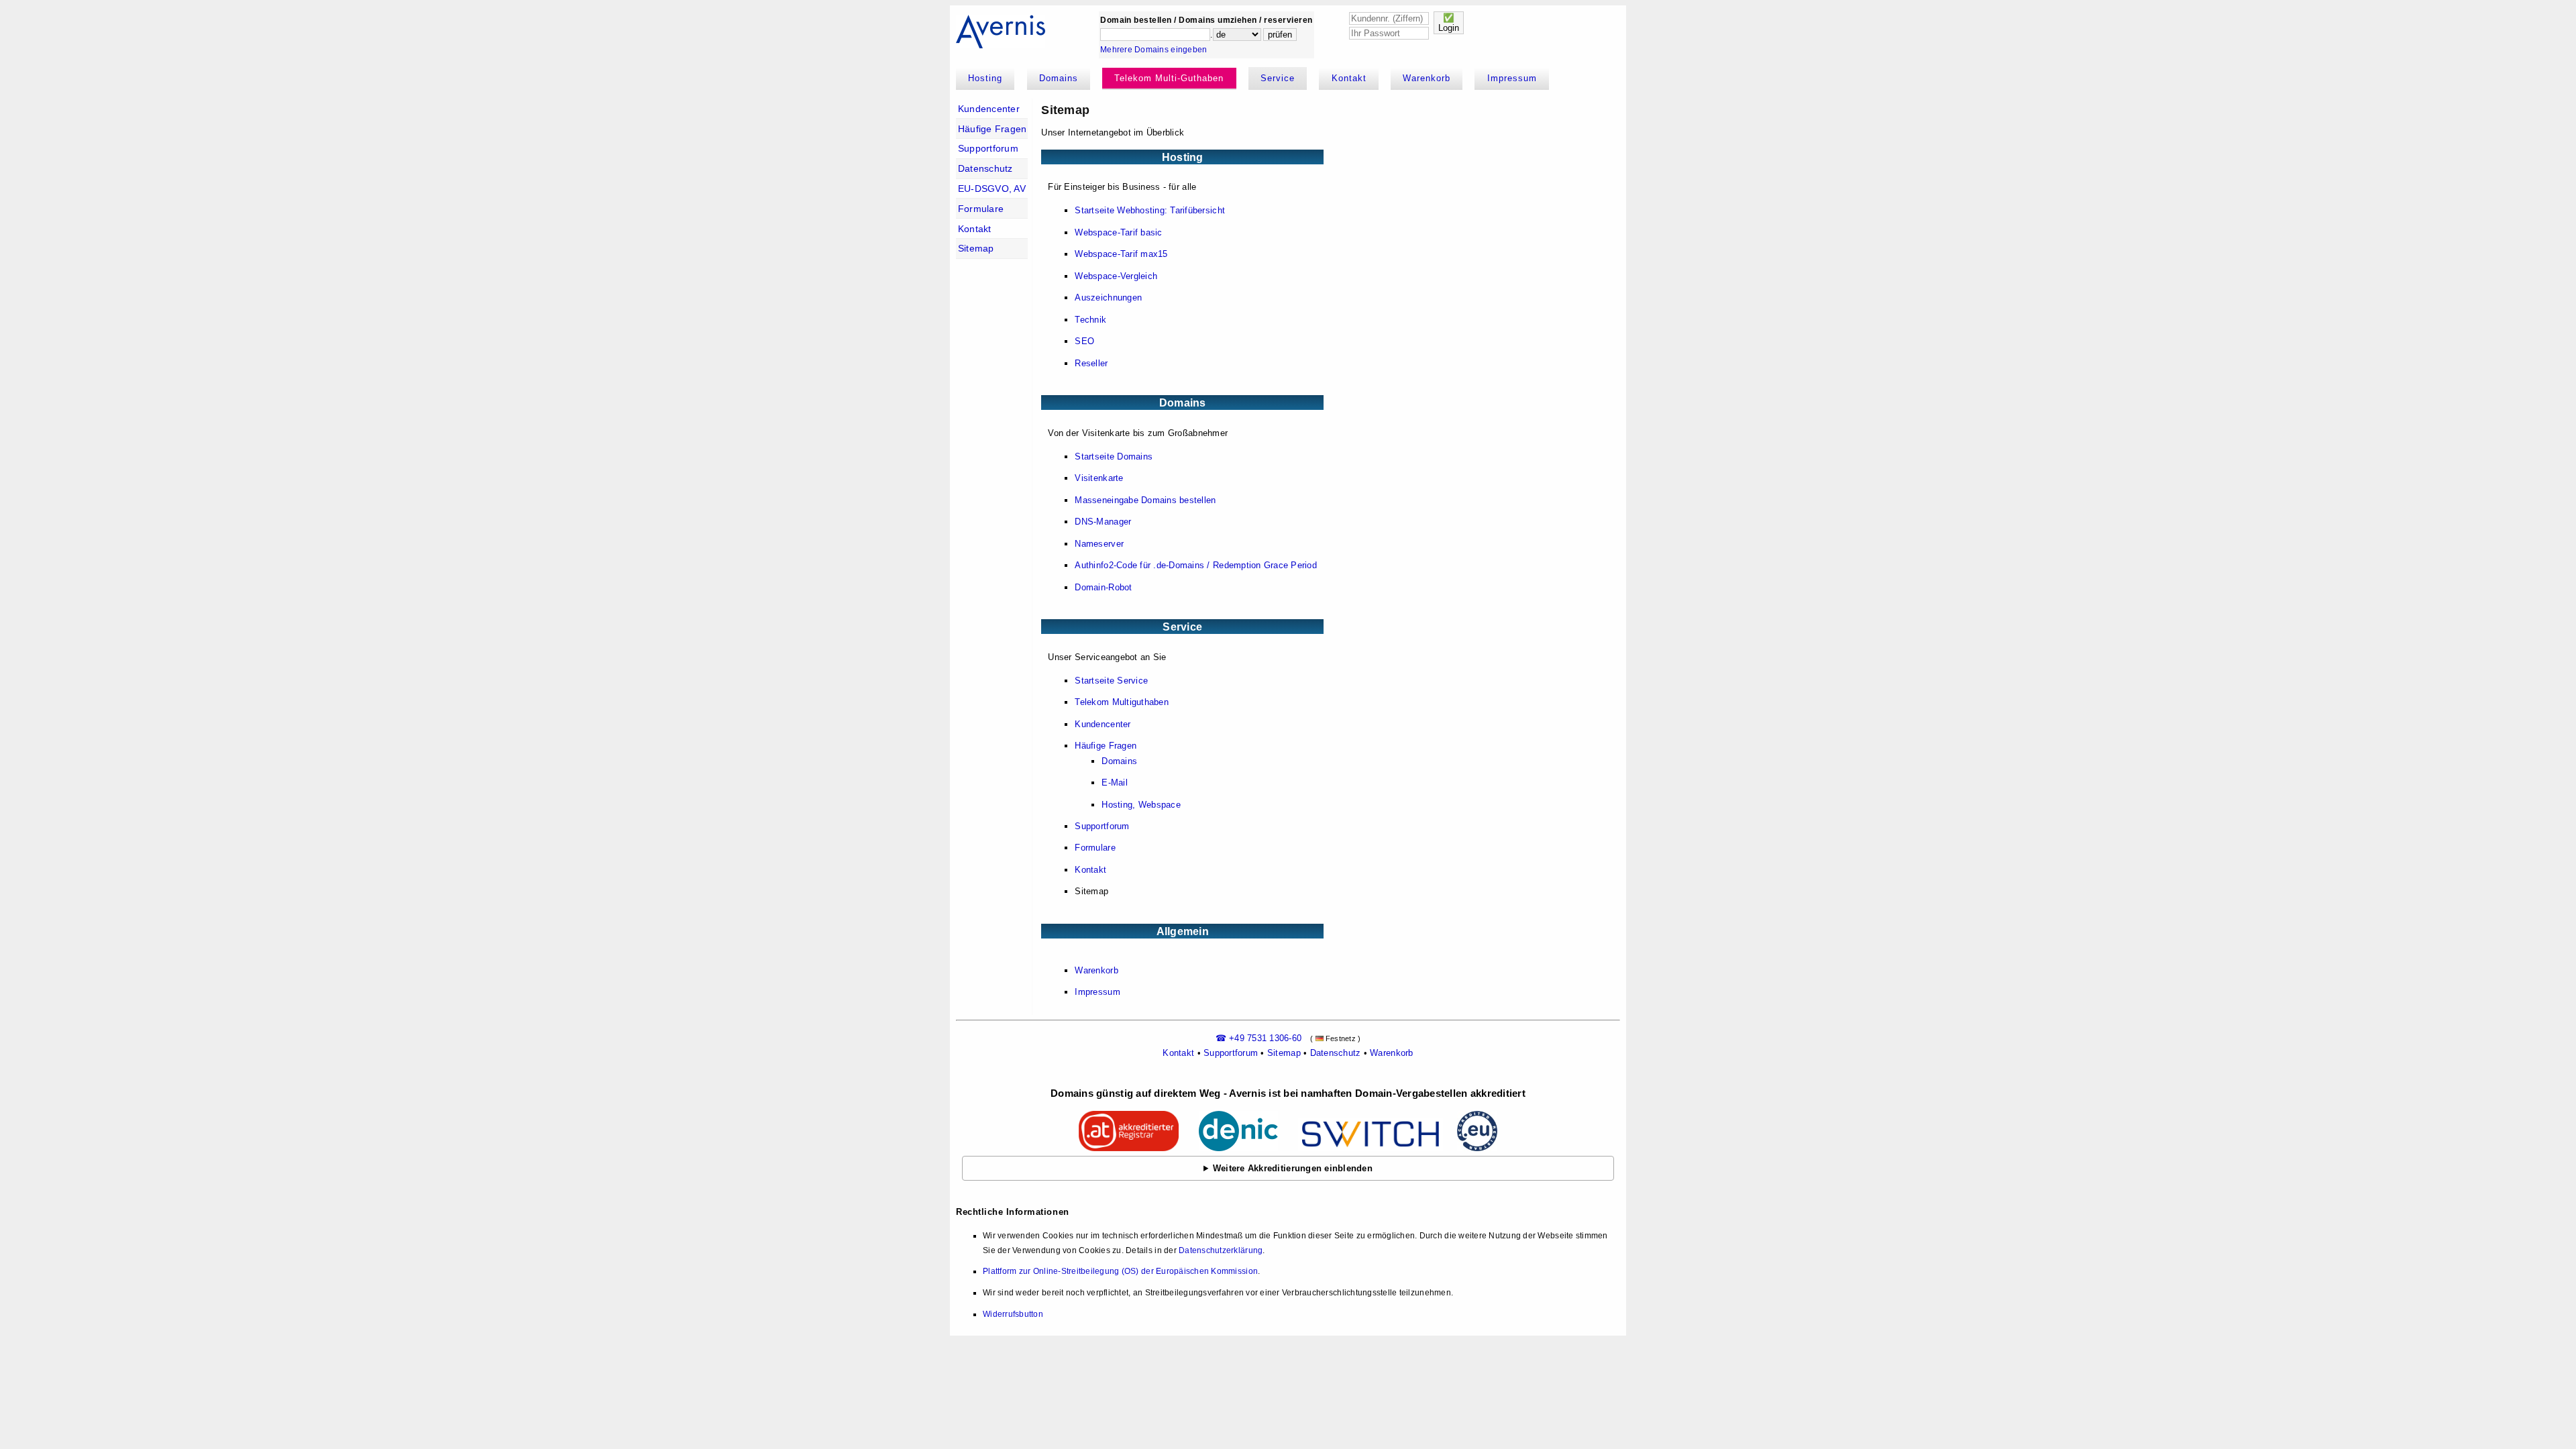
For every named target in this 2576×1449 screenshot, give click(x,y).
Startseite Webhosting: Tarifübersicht (1150, 210)
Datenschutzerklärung (1221, 1250)
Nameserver (1099, 544)
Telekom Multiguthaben (1121, 702)
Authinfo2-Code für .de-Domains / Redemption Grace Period (1196, 565)
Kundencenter (989, 109)
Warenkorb (1427, 78)
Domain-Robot (1103, 587)
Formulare (981, 209)
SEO (1084, 341)
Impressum (1512, 78)
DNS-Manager (1103, 522)
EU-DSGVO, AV (992, 189)
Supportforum (988, 148)
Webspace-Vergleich (1116, 276)
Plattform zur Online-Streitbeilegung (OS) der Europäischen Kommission (1120, 1271)
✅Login (1449, 23)
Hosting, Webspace (1141, 805)
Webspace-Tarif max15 (1121, 254)
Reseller (1091, 363)
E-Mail (1115, 783)
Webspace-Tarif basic (1118, 232)
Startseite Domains (1114, 457)
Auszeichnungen (1108, 298)
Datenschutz (985, 168)
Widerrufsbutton (1013, 1314)
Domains (1059, 78)
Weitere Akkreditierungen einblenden (1293, 1168)
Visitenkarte (1099, 478)
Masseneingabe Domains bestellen (1145, 500)
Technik (1090, 320)
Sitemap (976, 248)
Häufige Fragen (992, 129)
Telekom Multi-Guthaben (1169, 78)
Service (1278, 78)
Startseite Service (1111, 681)
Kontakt (1349, 78)
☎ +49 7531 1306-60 (1259, 1038)
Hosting (985, 78)
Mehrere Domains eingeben (1153, 50)
